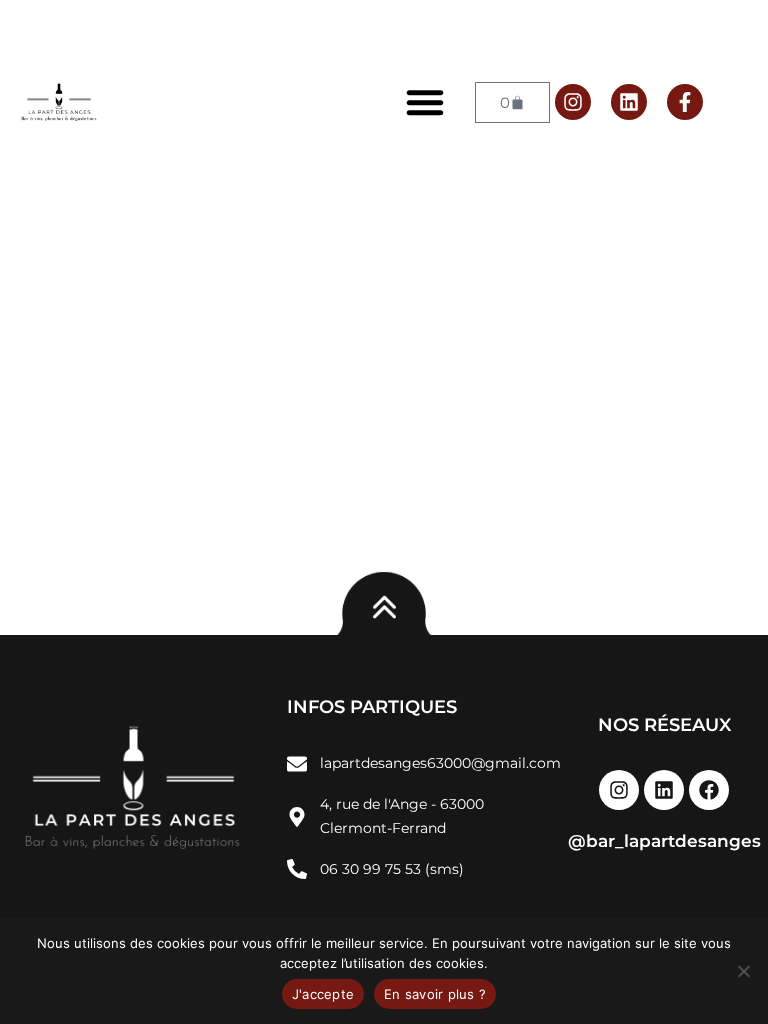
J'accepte (323, 994)
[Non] (743, 971)
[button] (425, 102)
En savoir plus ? (435, 994)
